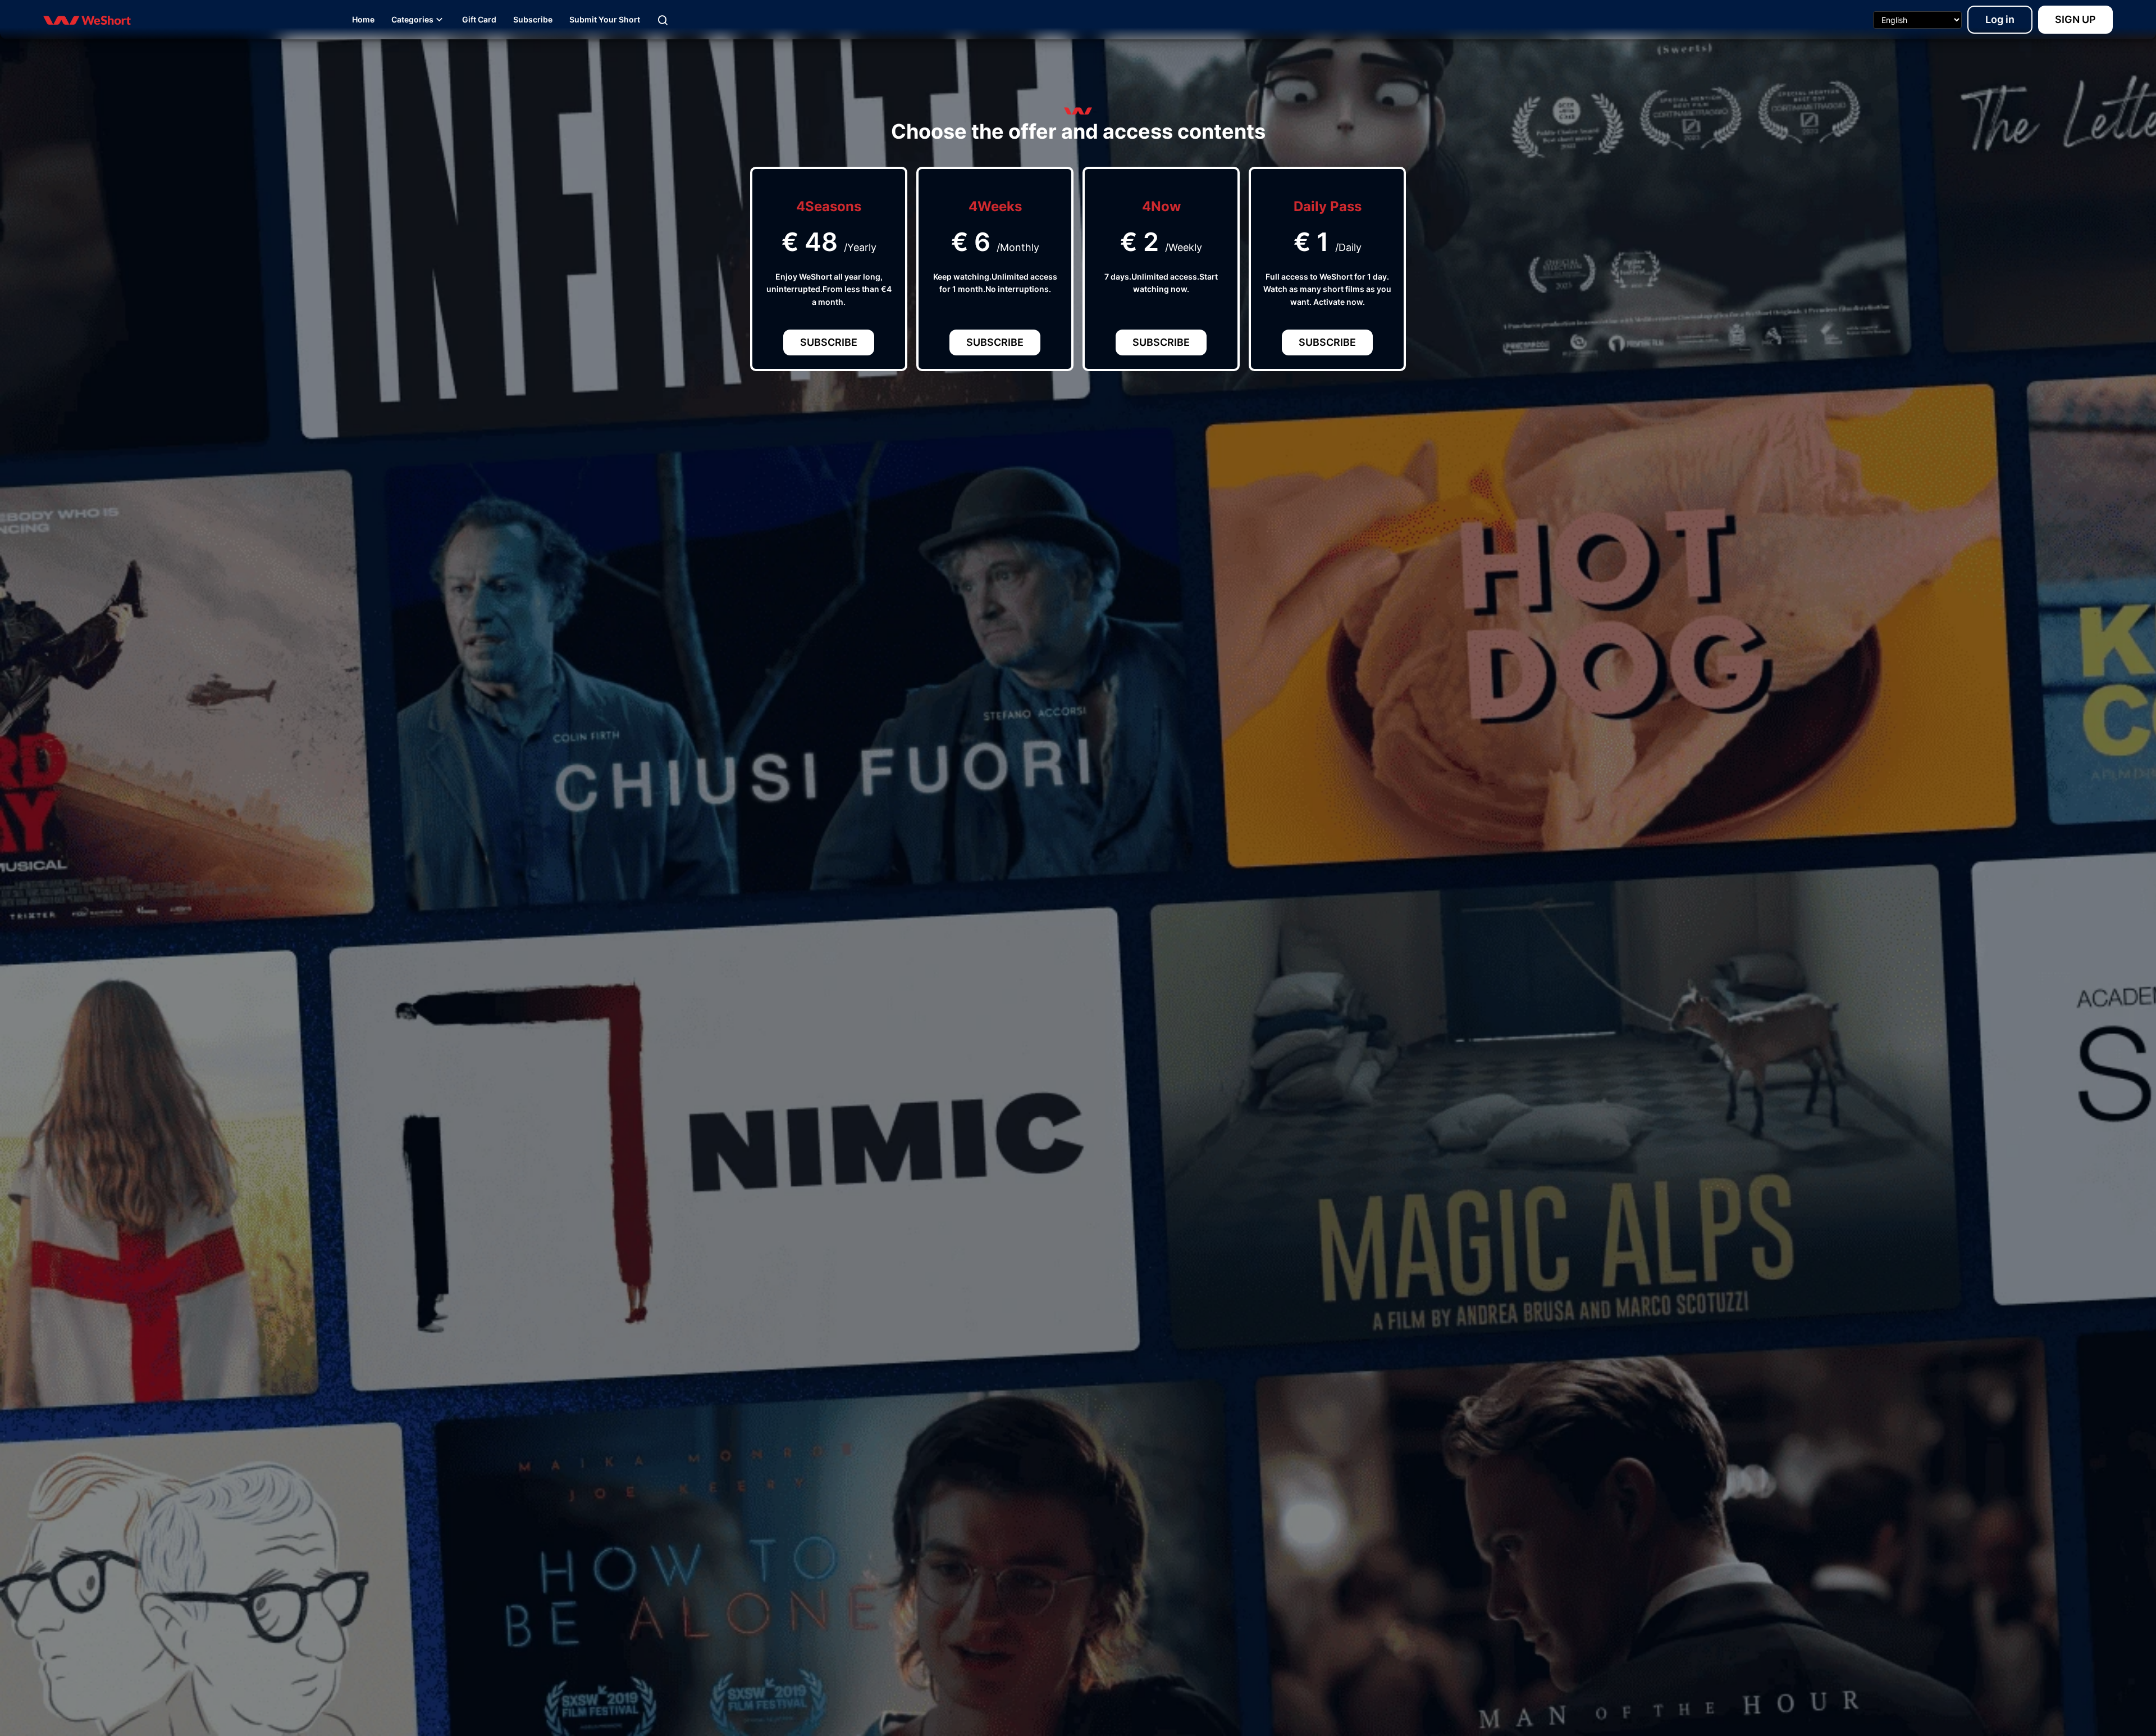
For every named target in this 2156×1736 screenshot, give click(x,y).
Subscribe (829, 342)
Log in (2000, 19)
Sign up (2075, 19)
